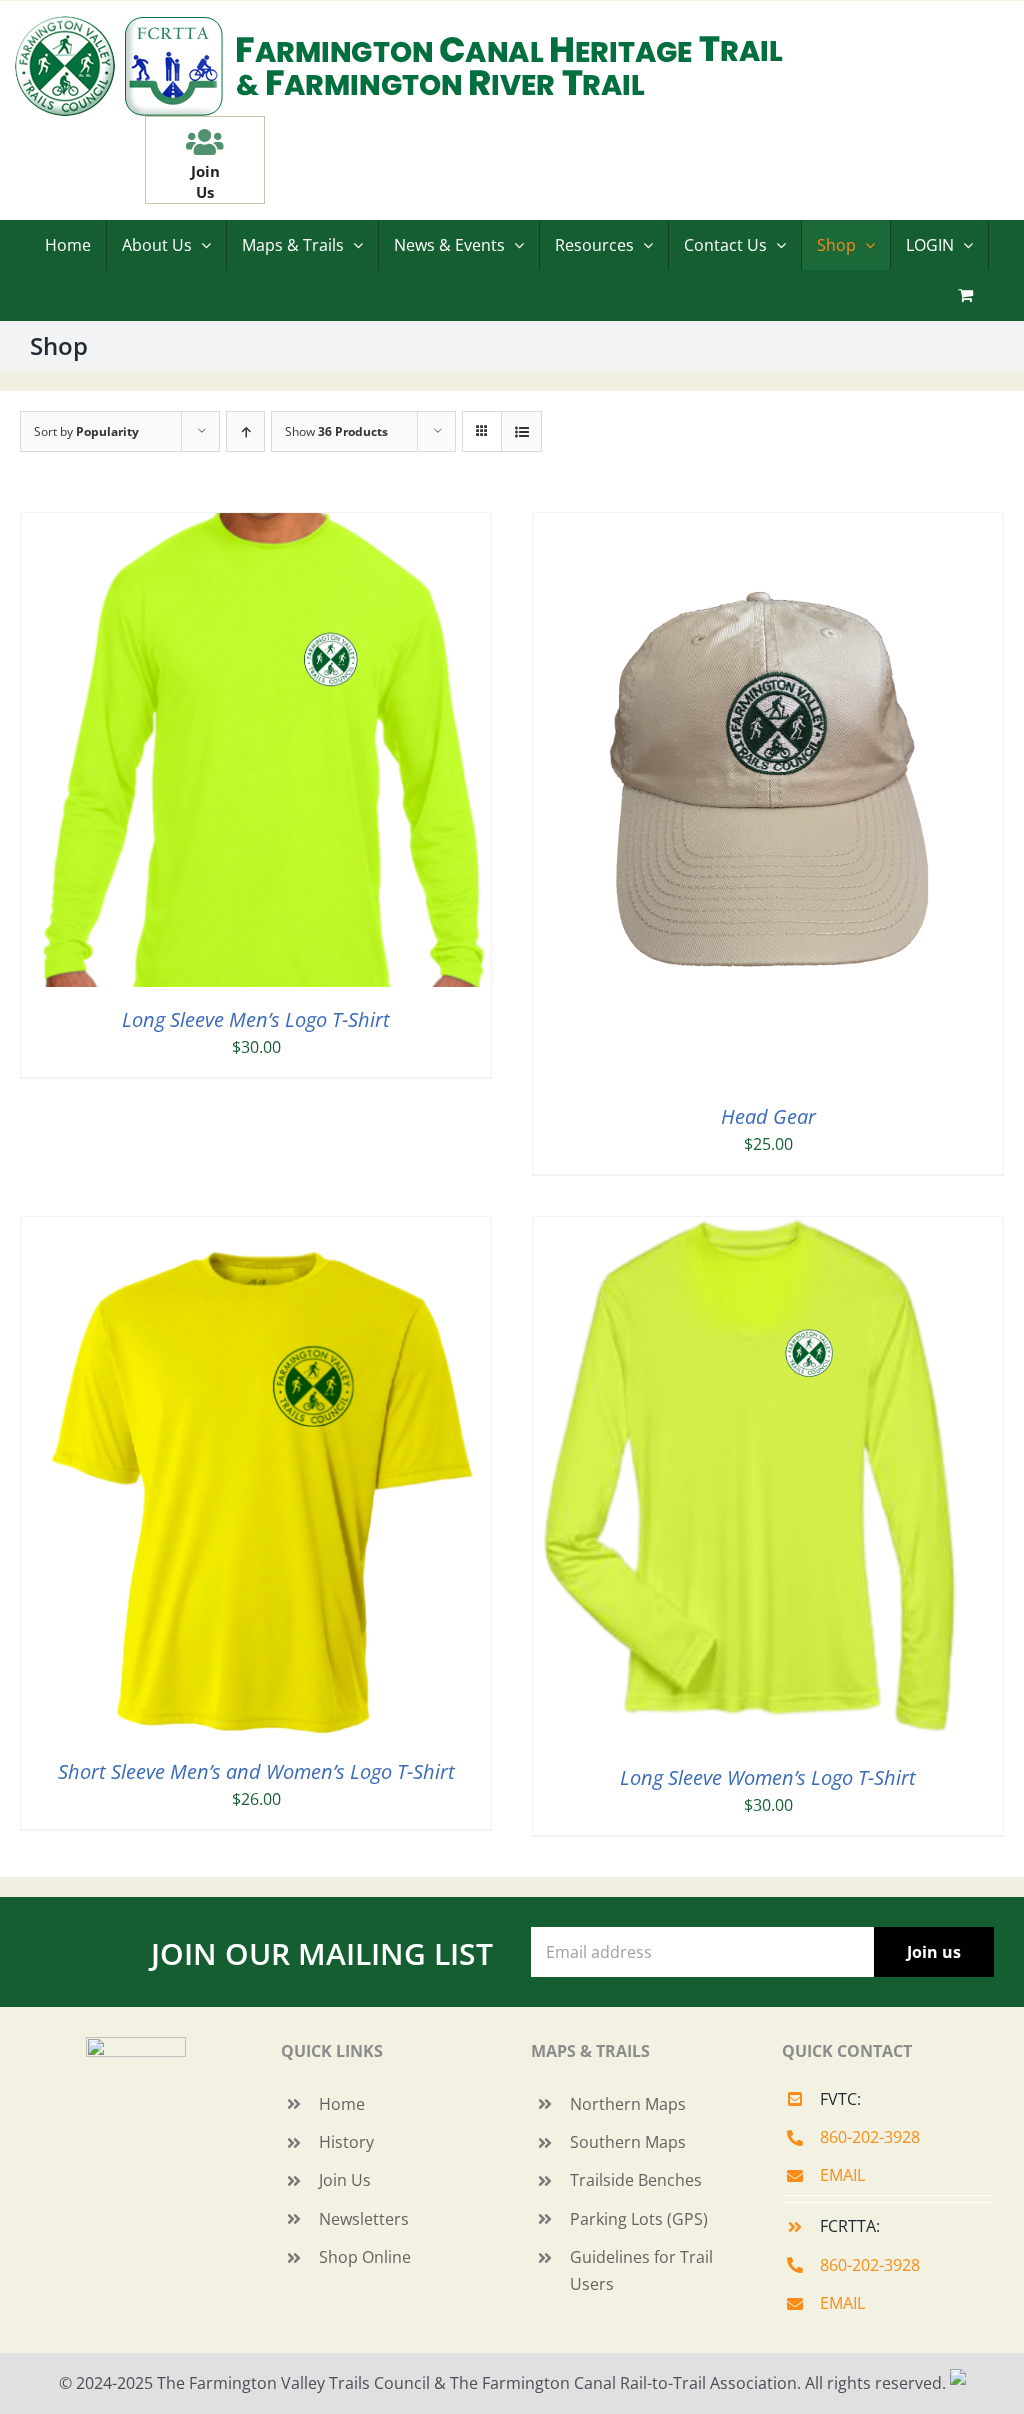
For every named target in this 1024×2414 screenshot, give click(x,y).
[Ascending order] (245, 431)
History (346, 2142)
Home (342, 2104)
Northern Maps (628, 2104)
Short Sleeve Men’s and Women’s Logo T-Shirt (256, 1771)
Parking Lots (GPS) (639, 2219)
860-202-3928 (870, 2137)
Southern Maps (628, 2142)
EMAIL (842, 2175)
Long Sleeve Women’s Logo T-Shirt (768, 1777)
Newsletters (364, 2219)
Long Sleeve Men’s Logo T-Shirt (256, 1019)
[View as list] (521, 431)
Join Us (345, 2180)
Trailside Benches (636, 2180)
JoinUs (205, 181)
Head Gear (768, 1116)
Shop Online (365, 2257)
